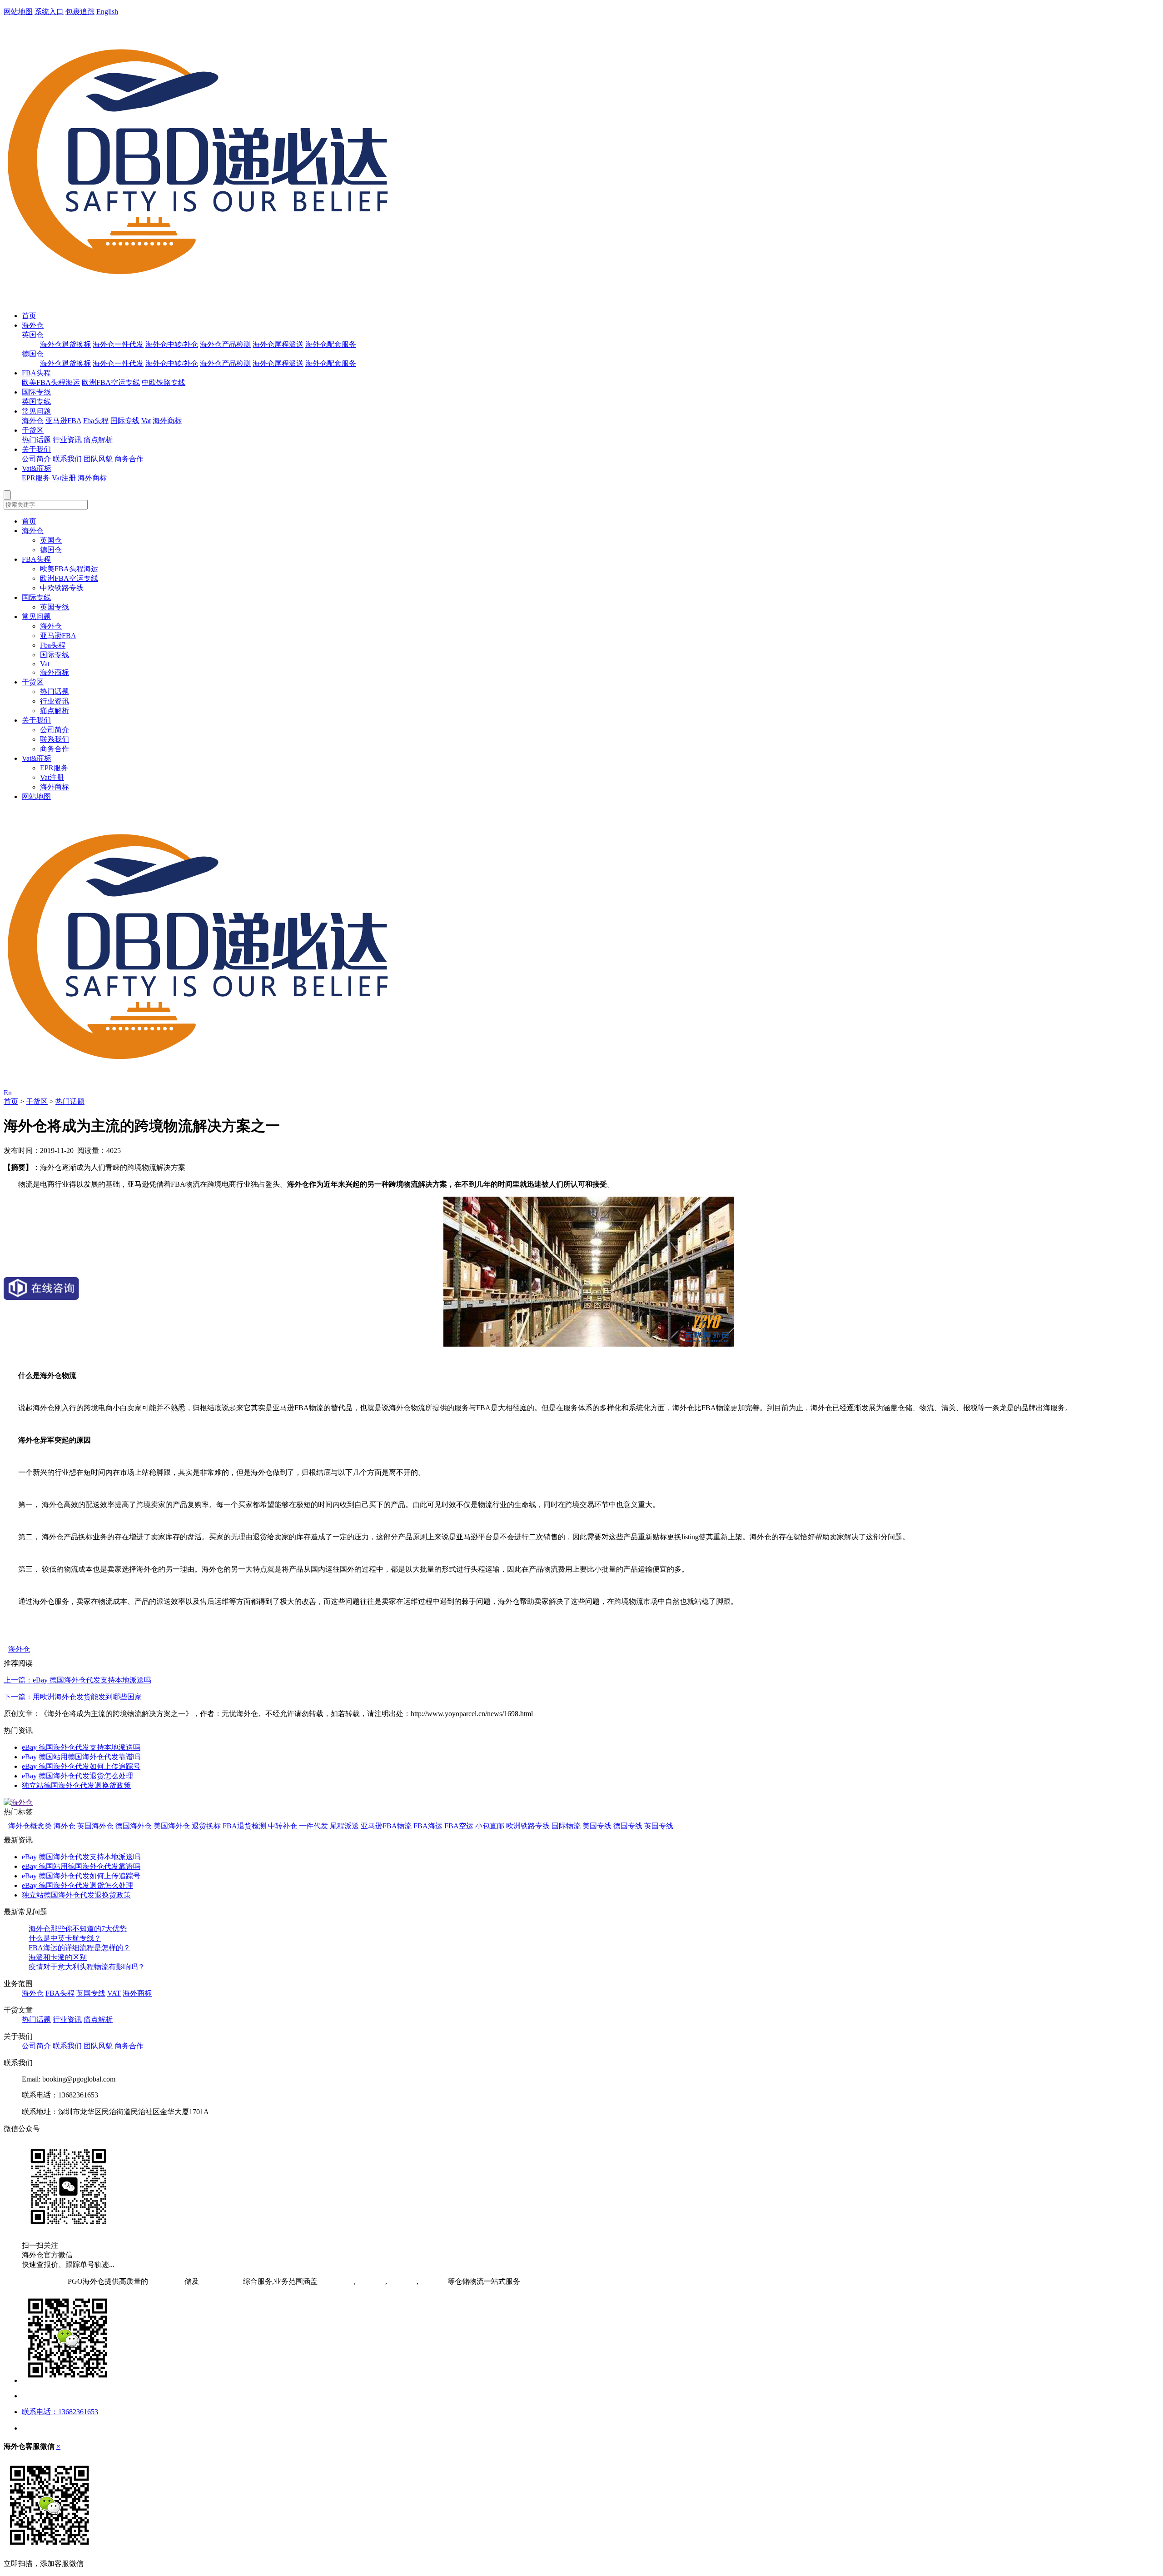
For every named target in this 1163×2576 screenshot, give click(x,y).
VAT (114, 1993)
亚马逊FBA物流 (386, 1826)
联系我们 (67, 459)
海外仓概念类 (30, 1826)
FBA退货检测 (244, 1826)
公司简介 (36, 459)
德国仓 (33, 354)
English (107, 12)
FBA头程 (36, 373)
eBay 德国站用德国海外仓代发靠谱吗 (81, 1757)
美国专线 (597, 1826)
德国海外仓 (134, 1826)
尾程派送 (344, 1826)
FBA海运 (428, 1826)
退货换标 (206, 1826)
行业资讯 (67, 440)
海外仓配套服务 (331, 344)
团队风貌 (98, 459)
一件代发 (313, 1826)
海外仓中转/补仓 (172, 344)
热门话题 (36, 440)
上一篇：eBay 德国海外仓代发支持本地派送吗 (77, 1680)
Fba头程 (96, 421)
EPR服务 (36, 478)
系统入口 (49, 12)
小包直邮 (490, 1826)
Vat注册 (64, 478)
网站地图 (18, 12)
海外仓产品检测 (225, 344)
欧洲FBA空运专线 (111, 382)
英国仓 (33, 335)
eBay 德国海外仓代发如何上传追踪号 (81, 1766)
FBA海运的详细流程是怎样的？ (80, 1948)
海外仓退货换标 (65, 344)
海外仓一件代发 (118, 344)
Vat (146, 421)
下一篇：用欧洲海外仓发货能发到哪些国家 (73, 1697)
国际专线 (36, 392)
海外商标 (167, 421)
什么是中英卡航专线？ (65, 1938)
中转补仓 (283, 1826)
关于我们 (36, 449)
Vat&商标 (37, 468)
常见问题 (36, 411)
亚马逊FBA (63, 421)
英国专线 (36, 402)
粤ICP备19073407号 (35, 2281)
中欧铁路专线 (164, 382)
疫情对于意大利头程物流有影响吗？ (87, 1967)
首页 (29, 316)
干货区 (33, 430)
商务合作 (129, 459)
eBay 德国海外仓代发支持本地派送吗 (81, 1747)
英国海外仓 (95, 1826)
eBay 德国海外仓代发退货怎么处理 (77, 1776)
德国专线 (628, 1826)
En (8, 1093)
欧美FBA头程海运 (51, 382)
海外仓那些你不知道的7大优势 (78, 1929)
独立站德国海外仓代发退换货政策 (76, 1785)
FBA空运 (459, 1826)
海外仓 (33, 325)
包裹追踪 (80, 12)
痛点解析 (98, 440)
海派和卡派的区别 (58, 1957)
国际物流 (566, 1826)
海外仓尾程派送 (278, 344)
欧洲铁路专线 (528, 1826)
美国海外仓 (172, 1826)
